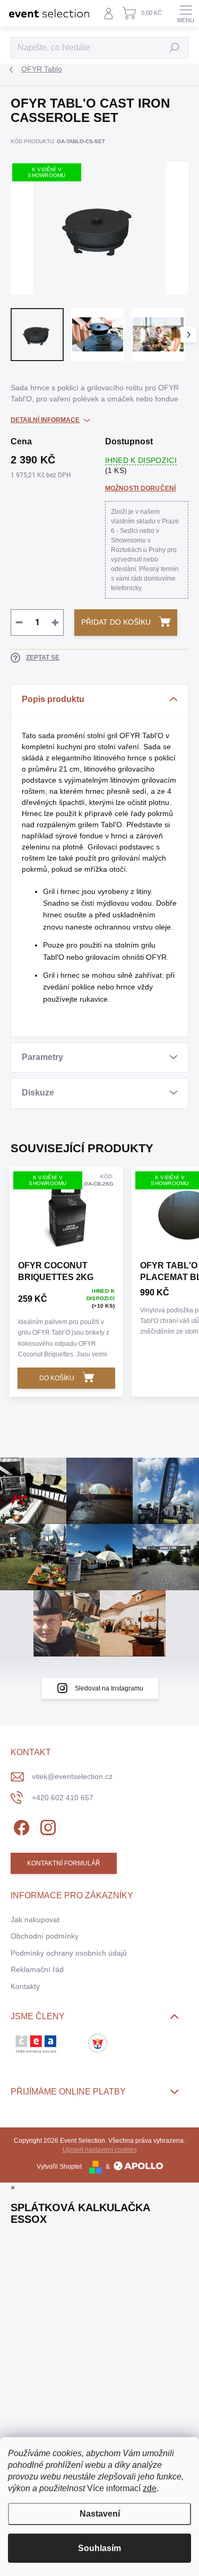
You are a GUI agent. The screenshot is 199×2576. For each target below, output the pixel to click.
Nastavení (100, 2514)
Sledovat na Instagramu (109, 1688)
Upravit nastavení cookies (100, 2150)
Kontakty (25, 1986)
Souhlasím (99, 2548)
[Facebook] (20, 1825)
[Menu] (186, 13)
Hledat (175, 48)
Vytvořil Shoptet (59, 2167)
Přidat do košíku (116, 622)
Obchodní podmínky (45, 1936)
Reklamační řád (37, 1969)
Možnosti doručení (141, 488)
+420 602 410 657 (63, 1798)
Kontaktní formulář (64, 1863)
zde (150, 2488)
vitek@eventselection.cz (72, 1776)
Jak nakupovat (35, 1920)
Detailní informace (45, 420)
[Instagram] (46, 1825)
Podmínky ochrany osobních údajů (69, 1953)
